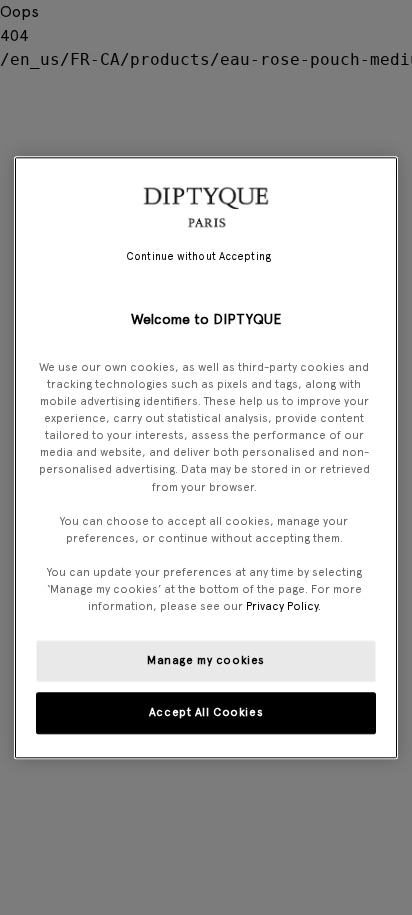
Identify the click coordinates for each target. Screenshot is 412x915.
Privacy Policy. (283, 606)
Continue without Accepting (198, 256)
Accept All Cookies (206, 712)
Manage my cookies (206, 660)
